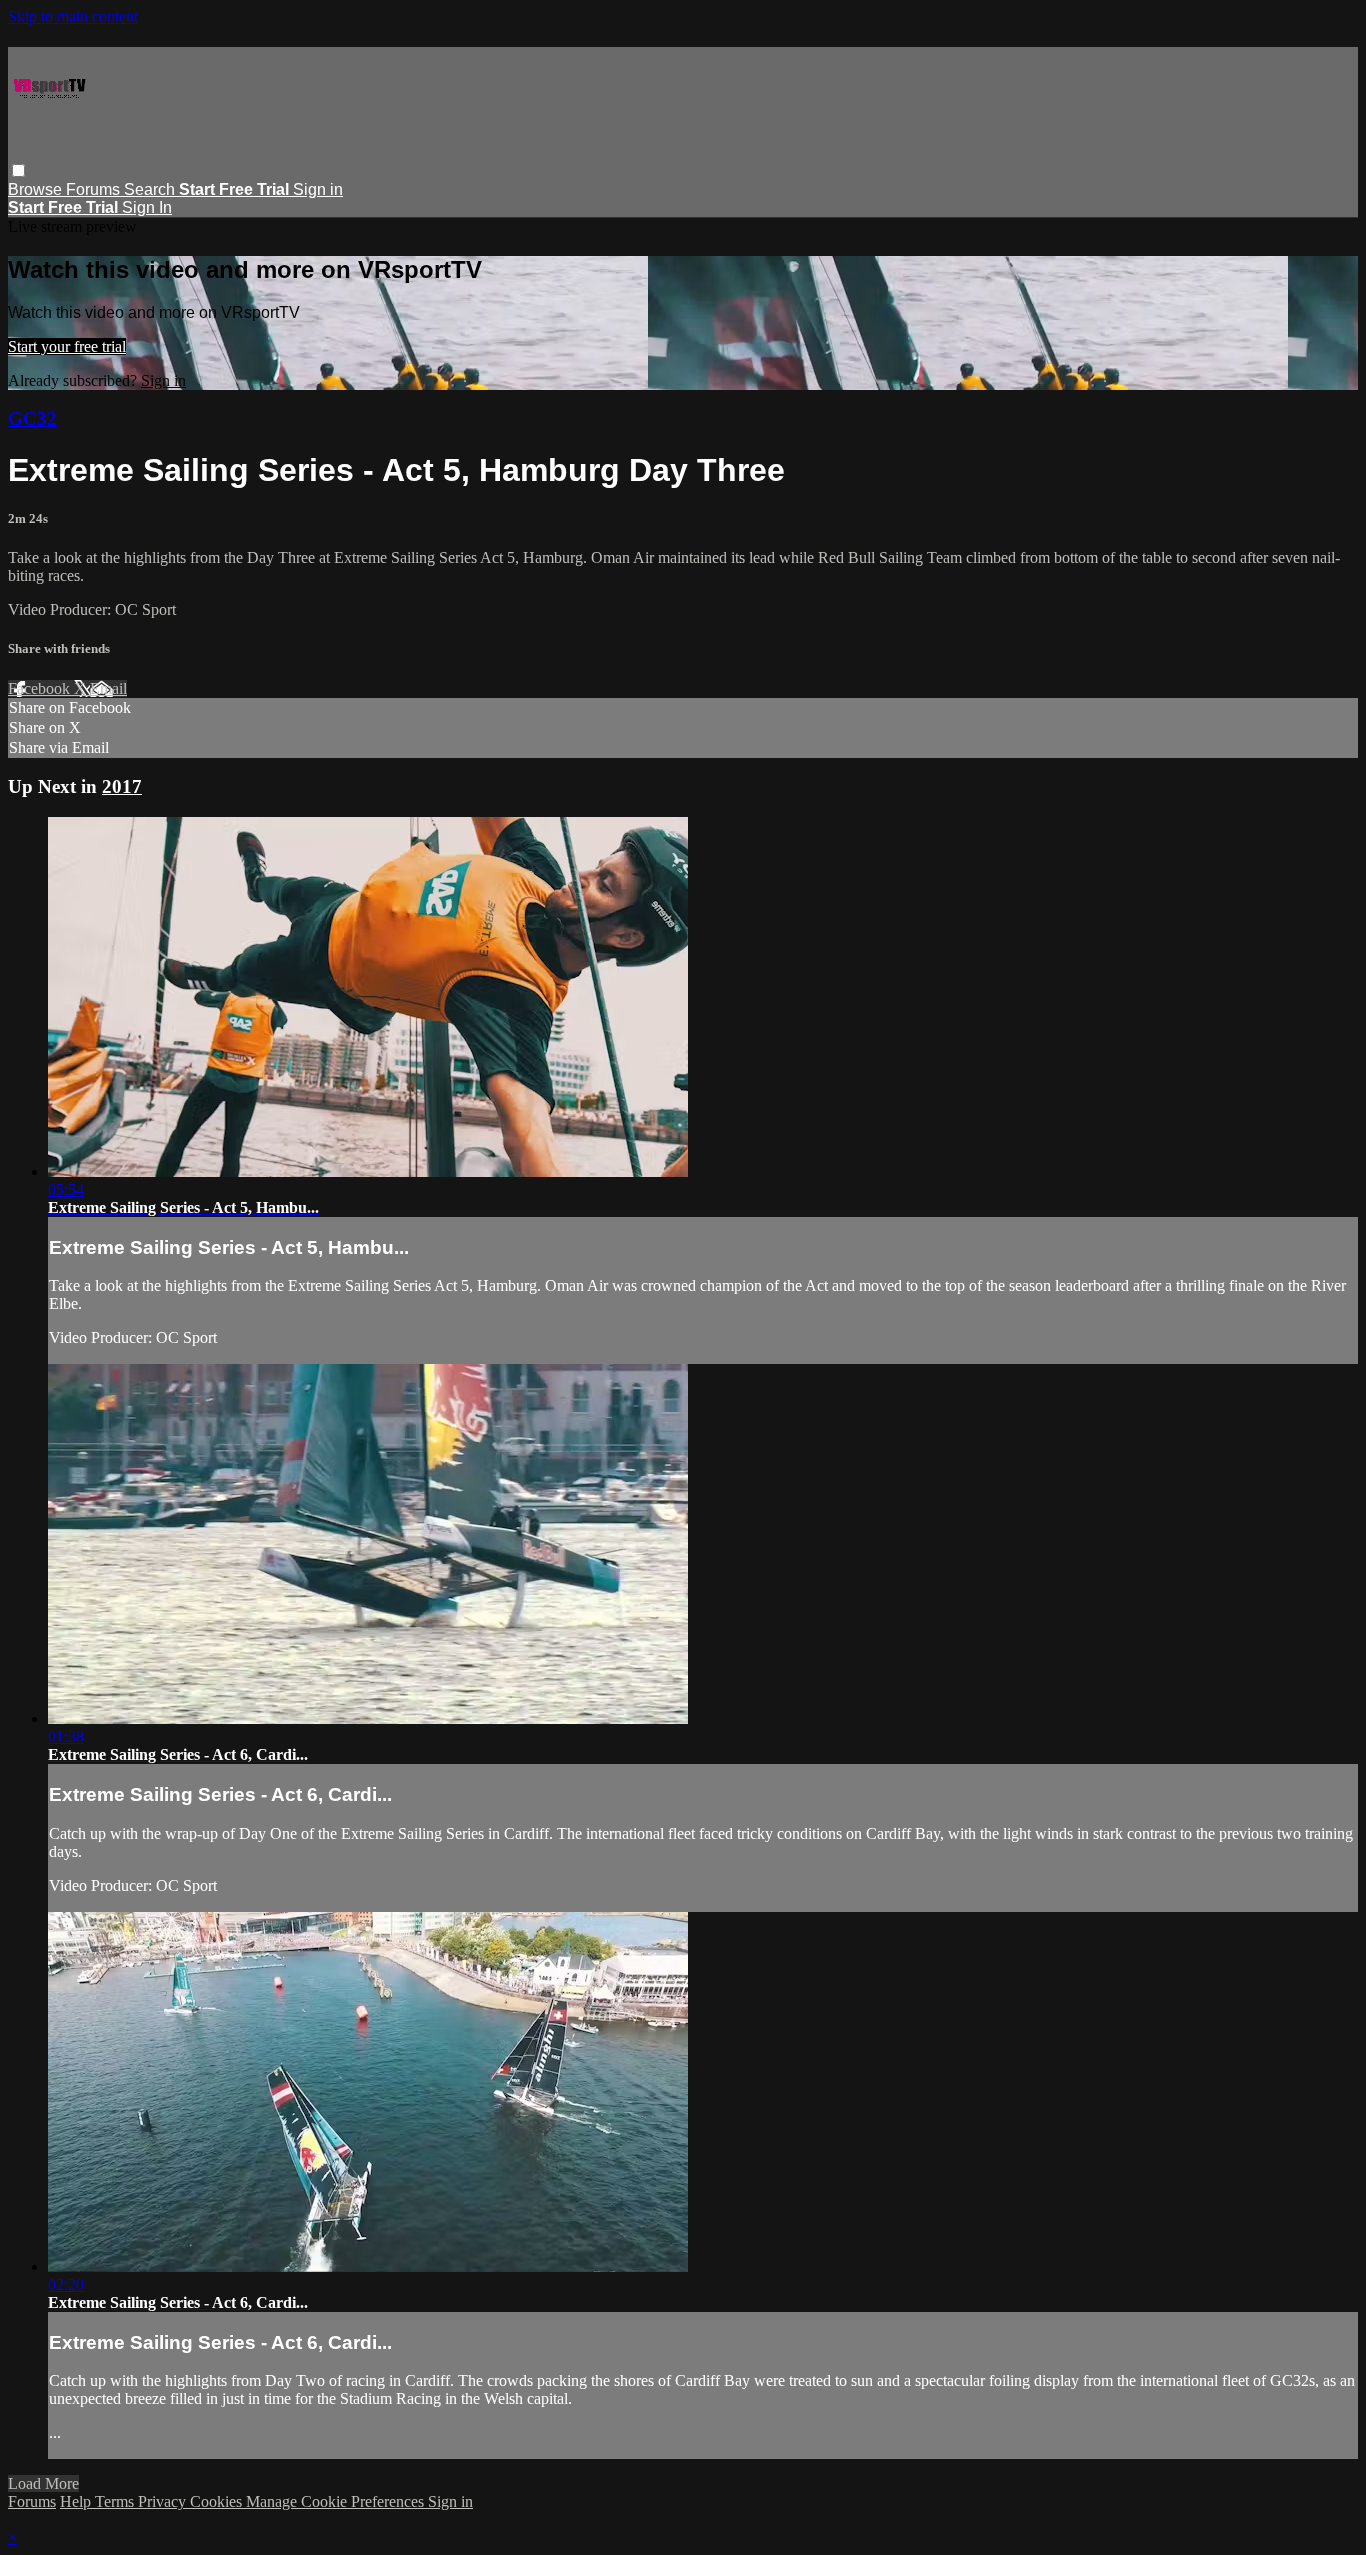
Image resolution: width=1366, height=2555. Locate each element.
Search (151, 189)
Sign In (147, 207)
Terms (116, 2501)
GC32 (32, 418)
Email (108, 688)
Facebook (41, 688)
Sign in (318, 189)
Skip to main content (73, 16)
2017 (122, 786)
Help (77, 2501)
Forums (95, 189)
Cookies (218, 2501)
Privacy (164, 2501)
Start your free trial (67, 346)
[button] (18, 170)
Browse (37, 189)
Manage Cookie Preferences (337, 2501)
